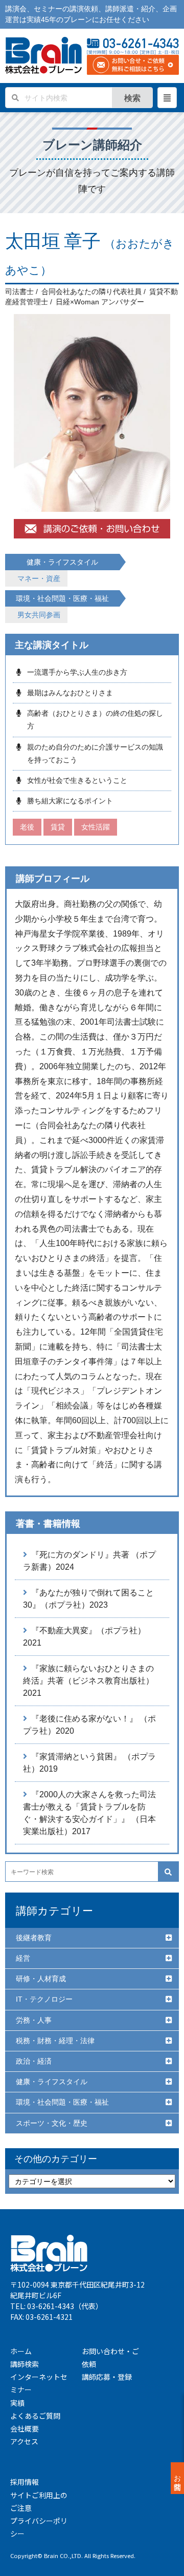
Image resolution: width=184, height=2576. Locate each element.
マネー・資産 (39, 578)
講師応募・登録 (107, 2377)
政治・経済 (34, 2061)
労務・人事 (34, 2020)
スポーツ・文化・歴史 (52, 2123)
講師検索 (25, 2364)
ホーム (21, 2351)
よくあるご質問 (35, 2416)
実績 (17, 2403)
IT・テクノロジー (44, 1999)
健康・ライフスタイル (52, 2082)
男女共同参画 (39, 615)
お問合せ (177, 2478)
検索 (132, 98)
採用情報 (25, 2482)
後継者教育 (34, 1938)
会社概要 (25, 2428)
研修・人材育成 (41, 1979)
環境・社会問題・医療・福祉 (62, 2102)
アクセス (24, 2441)
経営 (23, 1958)
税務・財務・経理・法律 (55, 2041)
